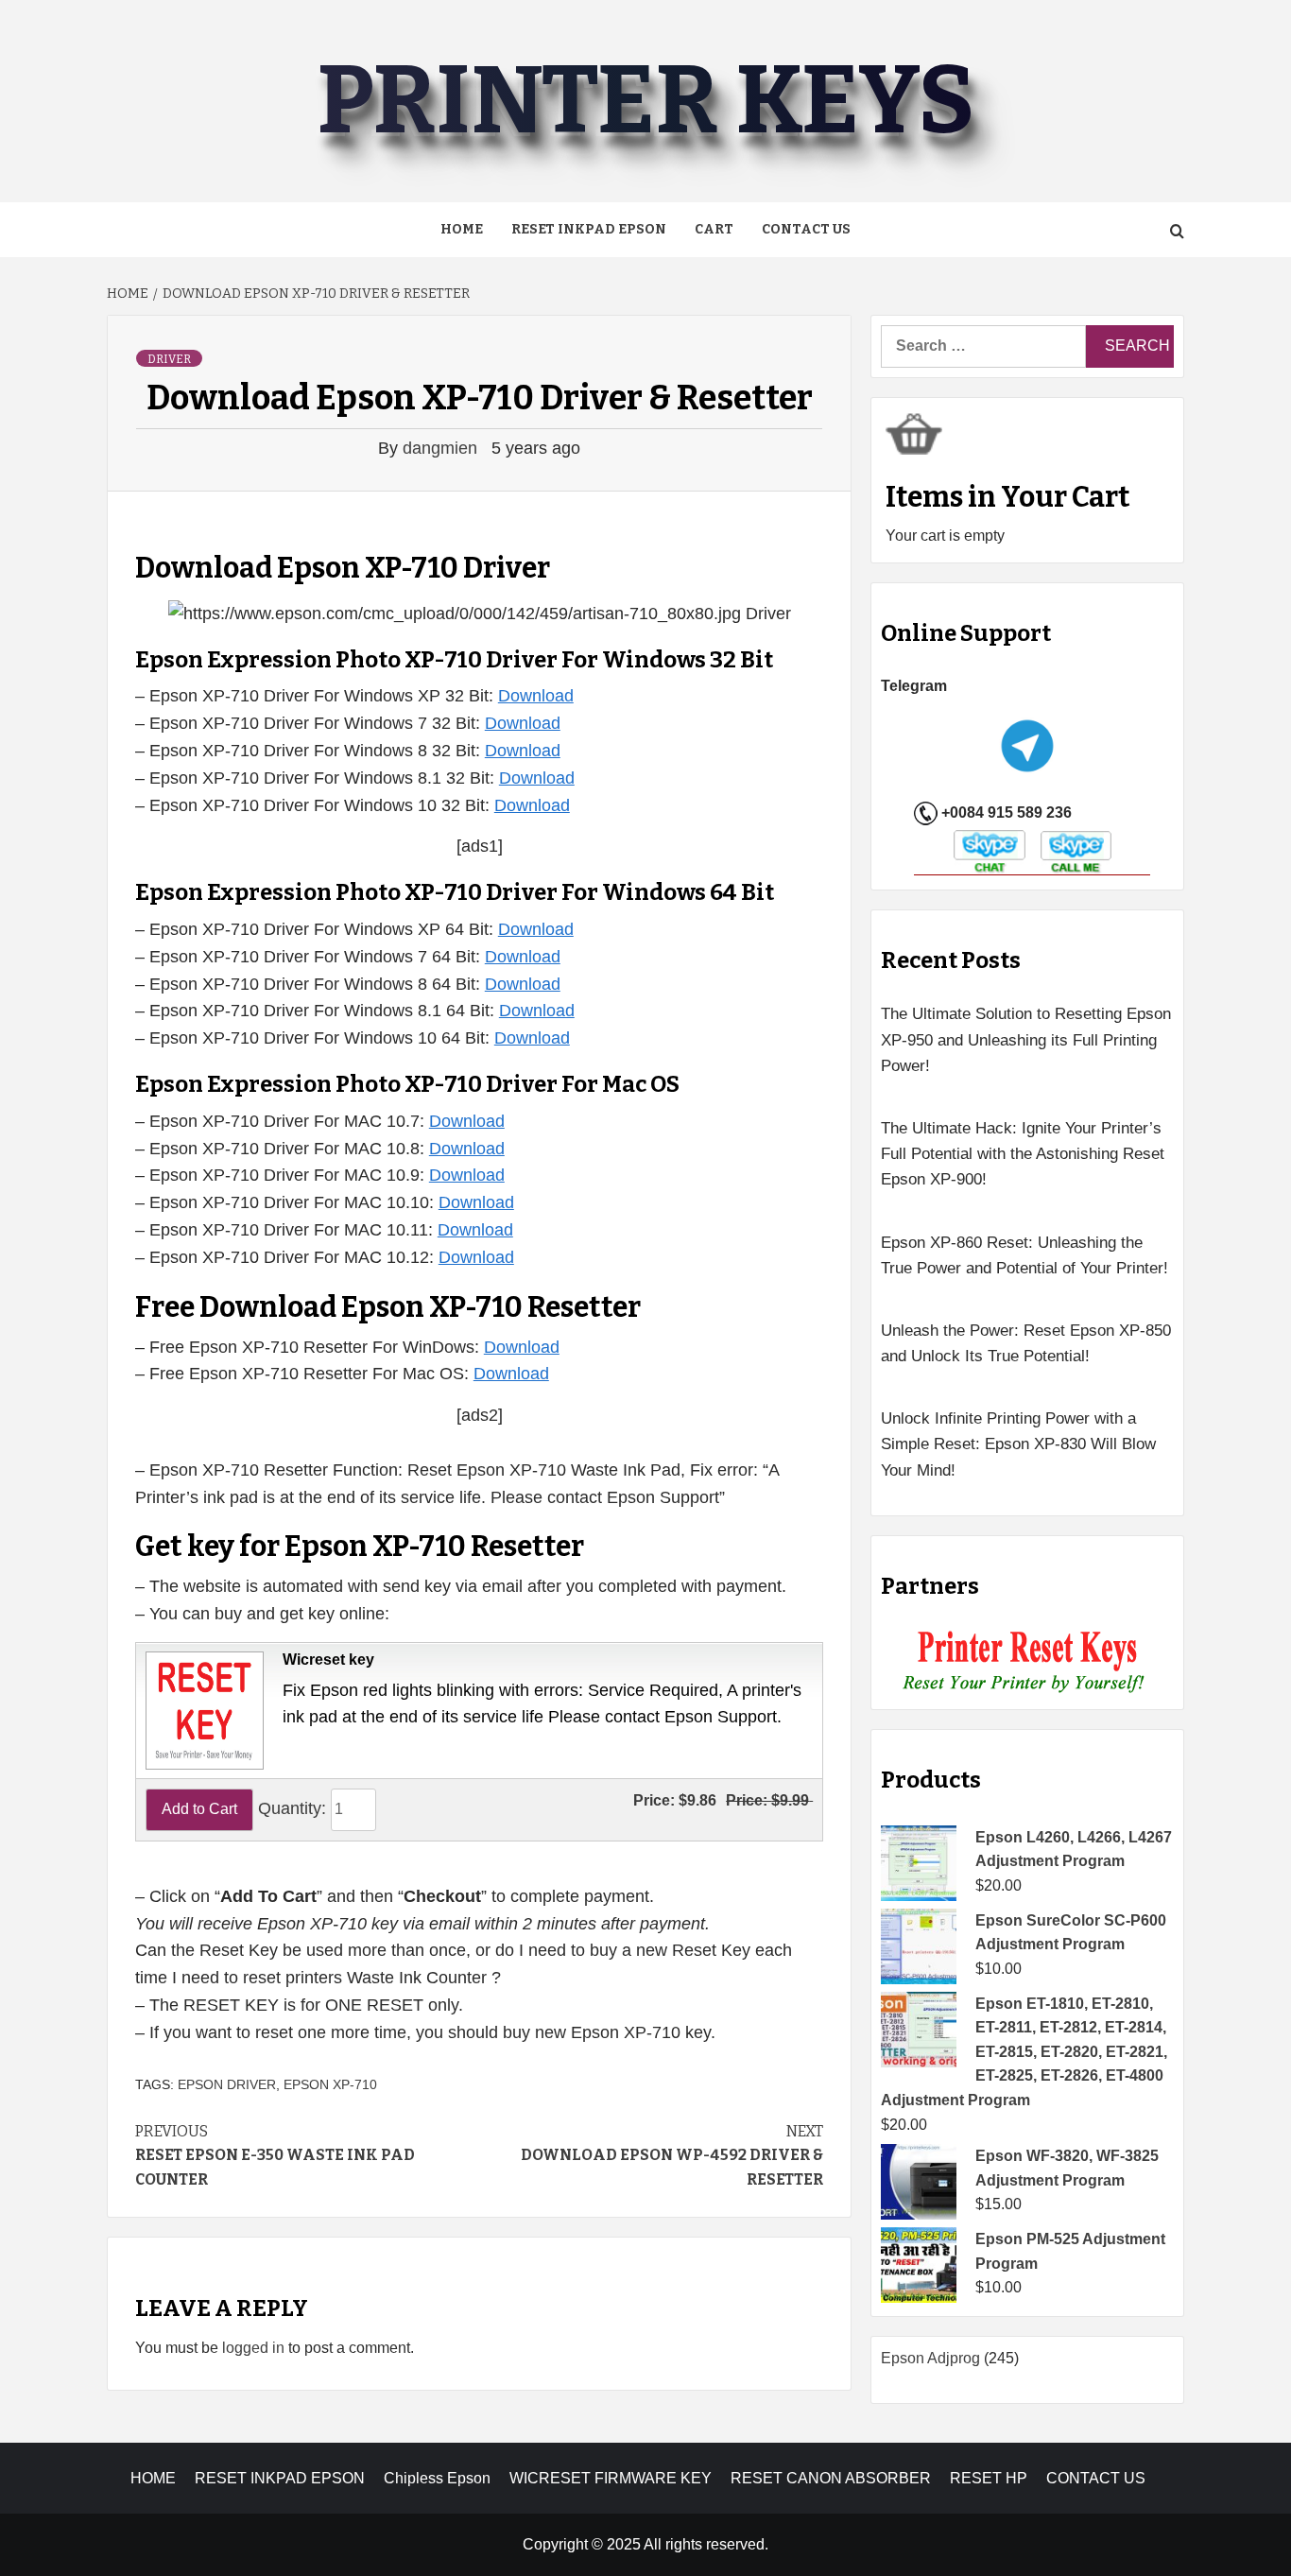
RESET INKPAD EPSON (589, 229)
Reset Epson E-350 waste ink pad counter (275, 2155)
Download (536, 696)
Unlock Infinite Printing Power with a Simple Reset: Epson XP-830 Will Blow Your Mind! (1018, 1444)
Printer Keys (645, 101)
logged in (253, 2348)
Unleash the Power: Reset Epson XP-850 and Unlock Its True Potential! (1026, 1343)
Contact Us (806, 229)
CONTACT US (1096, 2478)
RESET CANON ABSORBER (831, 2478)
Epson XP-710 (330, 2084)
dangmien (442, 448)
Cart (714, 229)
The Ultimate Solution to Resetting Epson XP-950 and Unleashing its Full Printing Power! (1026, 1039)
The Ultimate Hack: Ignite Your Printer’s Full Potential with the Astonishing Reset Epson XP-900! (1023, 1154)
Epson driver (227, 2084)
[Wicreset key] (202, 1709)
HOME (153, 2478)
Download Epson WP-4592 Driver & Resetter (672, 2155)
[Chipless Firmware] (1028, 1662)
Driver (169, 359)
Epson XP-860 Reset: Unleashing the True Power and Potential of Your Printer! (1024, 1255)
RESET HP (989, 2478)
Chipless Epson (437, 2478)
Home (462, 229)
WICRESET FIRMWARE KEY (611, 2478)
